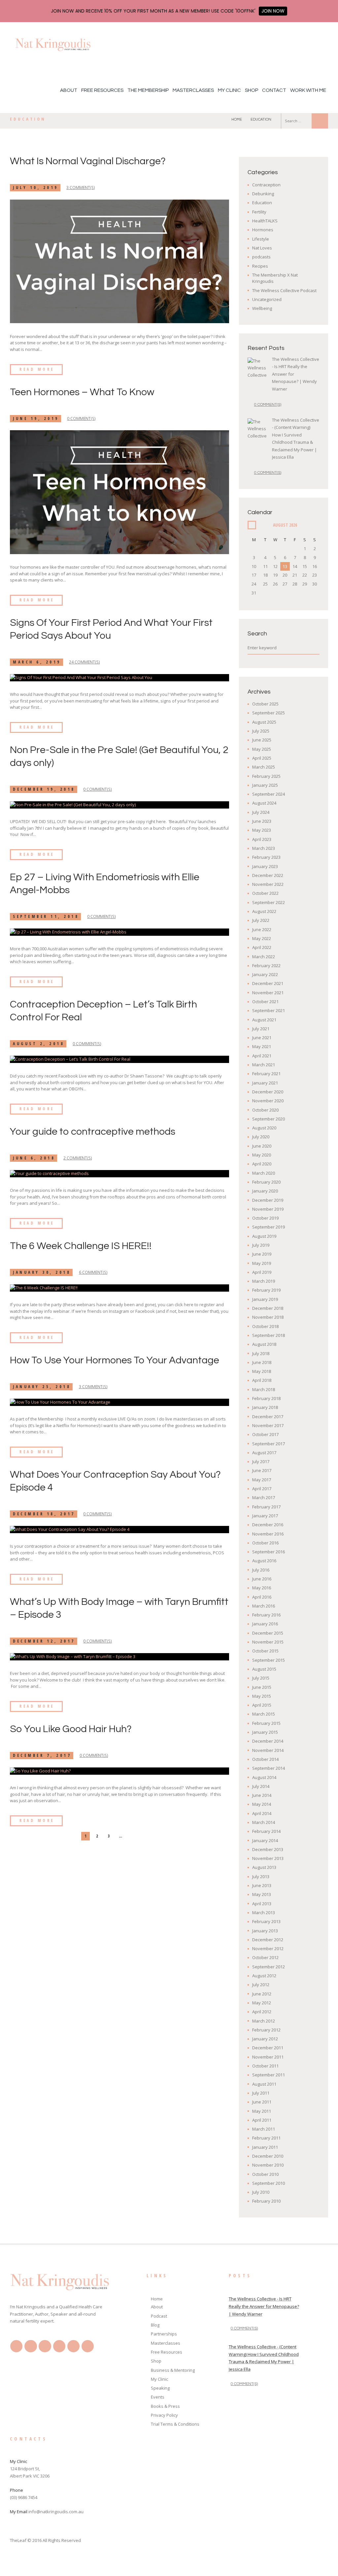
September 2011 (269, 2075)
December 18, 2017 (44, 1514)
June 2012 (262, 1994)
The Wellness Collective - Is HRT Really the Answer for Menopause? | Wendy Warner (264, 2306)
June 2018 (262, 1362)
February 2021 (266, 1074)
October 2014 (265, 1759)
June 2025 (262, 740)
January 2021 (265, 1083)
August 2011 (264, 2084)
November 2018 (268, 1317)
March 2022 (264, 957)
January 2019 (265, 1299)
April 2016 (262, 1597)
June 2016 (262, 1579)
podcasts (261, 257)
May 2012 (262, 2003)
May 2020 (262, 1155)
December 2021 (268, 983)
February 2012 (266, 2030)
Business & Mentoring (173, 2370)
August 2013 (264, 1867)
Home (237, 119)
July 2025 (261, 731)
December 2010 (268, 2156)
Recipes (260, 266)
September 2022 (269, 902)
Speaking (160, 2388)
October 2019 (265, 1218)
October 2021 (265, 1002)
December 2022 (268, 875)
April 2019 (262, 1272)
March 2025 (264, 767)
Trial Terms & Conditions (175, 2424)
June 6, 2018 (34, 1158)
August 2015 (264, 1669)
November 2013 (268, 1858)
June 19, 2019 (36, 418)
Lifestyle (261, 239)
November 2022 (268, 884)
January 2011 (265, 2147)
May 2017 (262, 1480)
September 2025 (269, 713)
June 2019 (262, 1254)
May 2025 (262, 749)
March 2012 (264, 2021)
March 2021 (264, 1065)
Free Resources (102, 90)
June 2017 (262, 1470)
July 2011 (261, 2093)
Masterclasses (193, 90)
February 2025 (266, 776)
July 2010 (261, 2192)
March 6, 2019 (37, 662)
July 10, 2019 (36, 188)
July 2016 (261, 1570)
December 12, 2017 (44, 1641)
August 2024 (264, 803)
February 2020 (266, 1182)
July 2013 (261, 1876)
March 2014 (264, 1822)
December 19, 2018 (44, 789)
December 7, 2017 (42, 1755)
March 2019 (264, 1281)
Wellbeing (262, 308)
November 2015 (268, 1642)
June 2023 (262, 821)
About (69, 90)
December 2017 (268, 1417)
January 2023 (265, 866)
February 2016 (266, 1615)
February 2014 (266, 1831)
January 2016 (265, 1624)
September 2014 (269, 1768)
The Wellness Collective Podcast (284, 290)
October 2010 (265, 2174)
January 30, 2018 (42, 1272)
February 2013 (266, 1921)
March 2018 (264, 1389)
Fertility (259, 212)
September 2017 (269, 1444)
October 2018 (265, 1326)
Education (262, 203)
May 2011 (262, 2111)
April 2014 (262, 1813)
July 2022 (261, 920)
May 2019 (262, 1263)
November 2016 (268, 1534)
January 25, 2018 (42, 1387)
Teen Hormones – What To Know (82, 392)
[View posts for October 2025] (252, 525)
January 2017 (265, 1516)
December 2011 (268, 2048)
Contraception (266, 185)
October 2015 (265, 1651)
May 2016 (262, 1588)
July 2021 (261, 1029)
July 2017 (261, 1461)
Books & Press (165, 2406)
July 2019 (261, 1245)
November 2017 (268, 1425)
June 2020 (262, 1146)
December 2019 (268, 1200)
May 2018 (262, 1371)
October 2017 (265, 1434)
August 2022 (264, 911)
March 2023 (264, 848)
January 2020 (265, 1191)
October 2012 (265, 1957)
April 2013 (262, 1904)
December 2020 (268, 1092)
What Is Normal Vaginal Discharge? (88, 161)
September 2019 (269, 1227)
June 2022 (262, 929)
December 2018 (268, 1308)
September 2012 (269, 1967)
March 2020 (264, 1173)
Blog (155, 2325)
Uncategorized (267, 299)
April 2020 (262, 1164)
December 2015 (268, 1633)
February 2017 (266, 1507)
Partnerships (164, 2334)
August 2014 (264, 1777)
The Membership (148, 90)
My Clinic (229, 90)
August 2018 (264, 1344)
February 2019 (266, 1290)
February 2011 (266, 2138)
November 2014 (268, 1750)
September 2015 (269, 1660)
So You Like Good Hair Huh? (71, 1729)
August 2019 (264, 1236)
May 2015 (262, 1696)
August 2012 (264, 1976)
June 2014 (262, 1795)
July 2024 (261, 812)
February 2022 (266, 966)
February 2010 (266, 2201)
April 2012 (262, 2012)
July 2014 (261, 1786)
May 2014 (262, 1804)
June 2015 (262, 1687)
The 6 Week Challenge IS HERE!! (81, 1246)
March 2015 (264, 1714)
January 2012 (265, 2039)
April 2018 (262, 1380)
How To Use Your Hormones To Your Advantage (115, 1360)
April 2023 (262, 839)
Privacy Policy (164, 2415)
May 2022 (262, 938)
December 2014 (268, 1741)
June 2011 (262, 2102)
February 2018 (266, 1398)
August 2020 (264, 1128)
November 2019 (268, 1209)
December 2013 (268, 1849)
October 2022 (265, 893)
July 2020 (261, 1137)
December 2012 (268, 1940)
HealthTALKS (265, 221)
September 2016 (269, 1552)
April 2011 (262, 2120)
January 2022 (265, 974)
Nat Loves (262, 248)
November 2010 (268, 2165)
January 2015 (265, 1732)
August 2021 (264, 1020)
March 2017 (264, 1497)
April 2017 (262, 1489)
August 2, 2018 (39, 1044)
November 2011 (268, 2057)
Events (158, 2397)
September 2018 (269, 1335)
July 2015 (261, 1678)
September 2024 (269, 794)
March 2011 (264, 2129)
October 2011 (265, 2066)
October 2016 (265, 1543)
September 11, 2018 (46, 916)
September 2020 (269, 1119)
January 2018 (265, 1407)
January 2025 (265, 785)
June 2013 (262, 1885)
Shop (252, 90)
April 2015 (262, 1705)
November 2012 (268, 1949)
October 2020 (265, 1110)
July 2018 (261, 1353)
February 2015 (266, 1723)
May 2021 (262, 1046)
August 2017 (264, 1453)
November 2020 (268, 1101)
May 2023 (262, 830)
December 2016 (268, 1525)
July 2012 (261, 1985)
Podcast (159, 2316)
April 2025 (262, 758)
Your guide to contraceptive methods (93, 1132)
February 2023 (266, 857)
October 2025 (265, 704)
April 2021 (262, 1056)
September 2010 (269, 2183)
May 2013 (262, 1894)
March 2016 (264, 1606)
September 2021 (269, 1010)
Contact (274, 90)
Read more (37, 369)
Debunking (263, 194)
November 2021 (268, 993)
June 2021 (262, 1038)
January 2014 (265, 1840)
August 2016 (264, 1561)
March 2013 (264, 1913)
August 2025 (264, 722)
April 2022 (262, 947)
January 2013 (265, 1931)
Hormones (263, 230)
